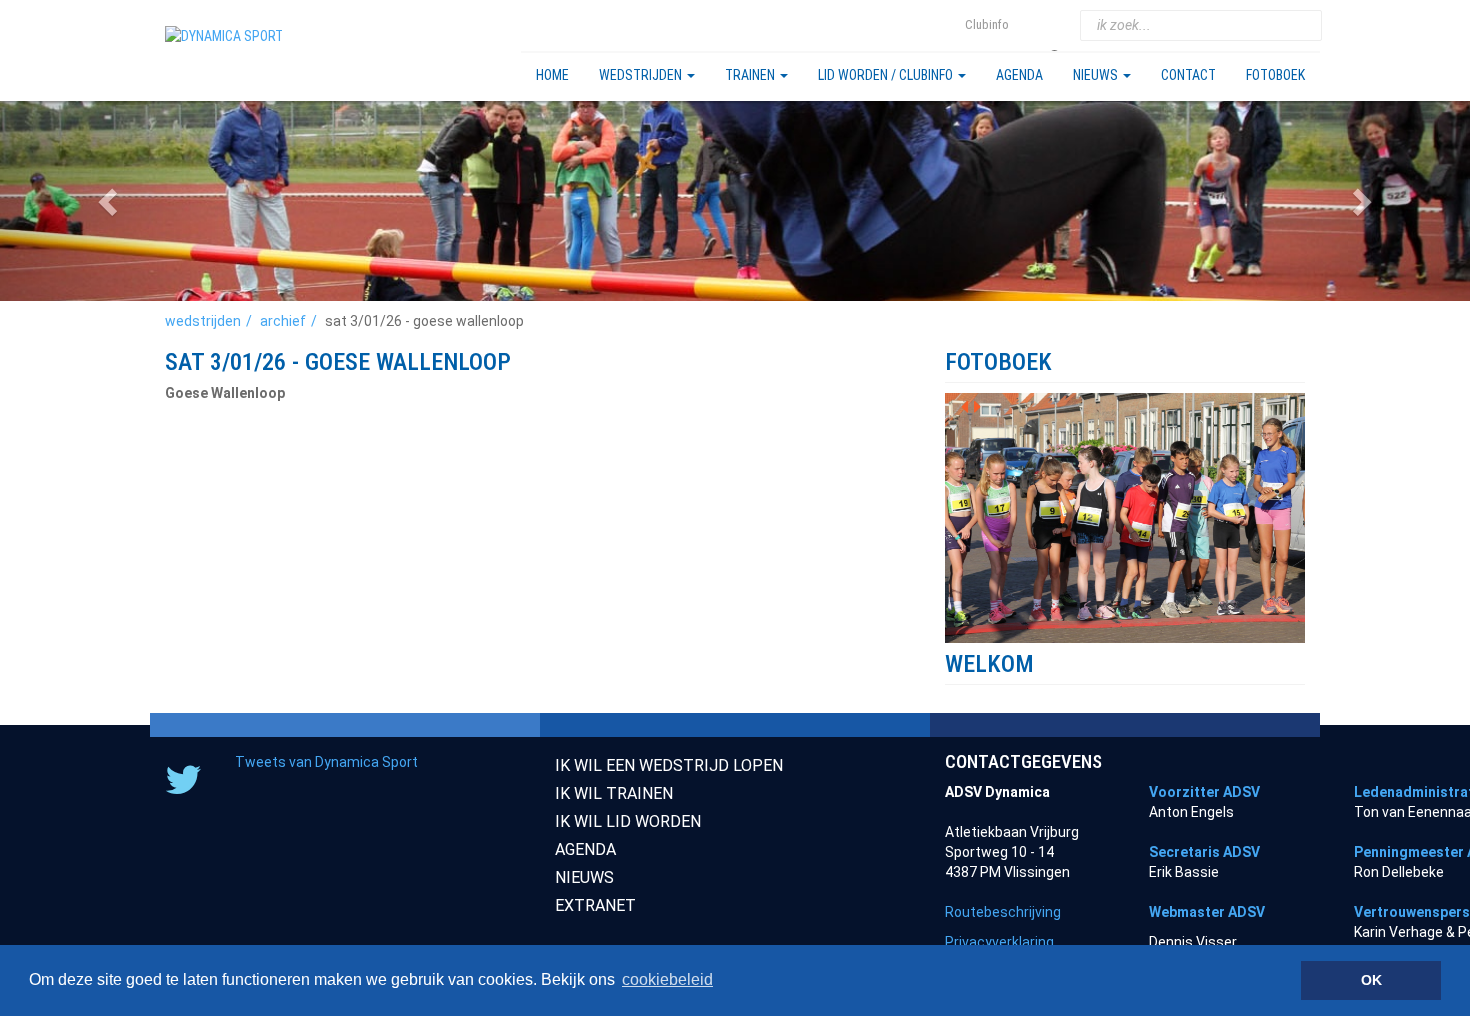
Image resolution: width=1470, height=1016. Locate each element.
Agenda (1019, 75)
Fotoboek (1275, 75)
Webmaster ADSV (1207, 912)
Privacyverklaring (999, 942)
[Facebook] (1057, 25)
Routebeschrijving (1003, 912)
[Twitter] (1032, 25)
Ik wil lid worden (628, 821)
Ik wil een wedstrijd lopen (669, 765)
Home (552, 75)
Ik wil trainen (614, 793)
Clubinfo (987, 24)
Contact (1188, 75)
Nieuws (1097, 75)
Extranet (595, 905)
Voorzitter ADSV (1204, 792)
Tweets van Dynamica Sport (326, 762)
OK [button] (1371, 980)
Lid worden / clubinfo (887, 75)
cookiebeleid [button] (667, 979)
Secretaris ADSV (1204, 852)
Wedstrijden (642, 75)
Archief (283, 321)
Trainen (751, 75)
